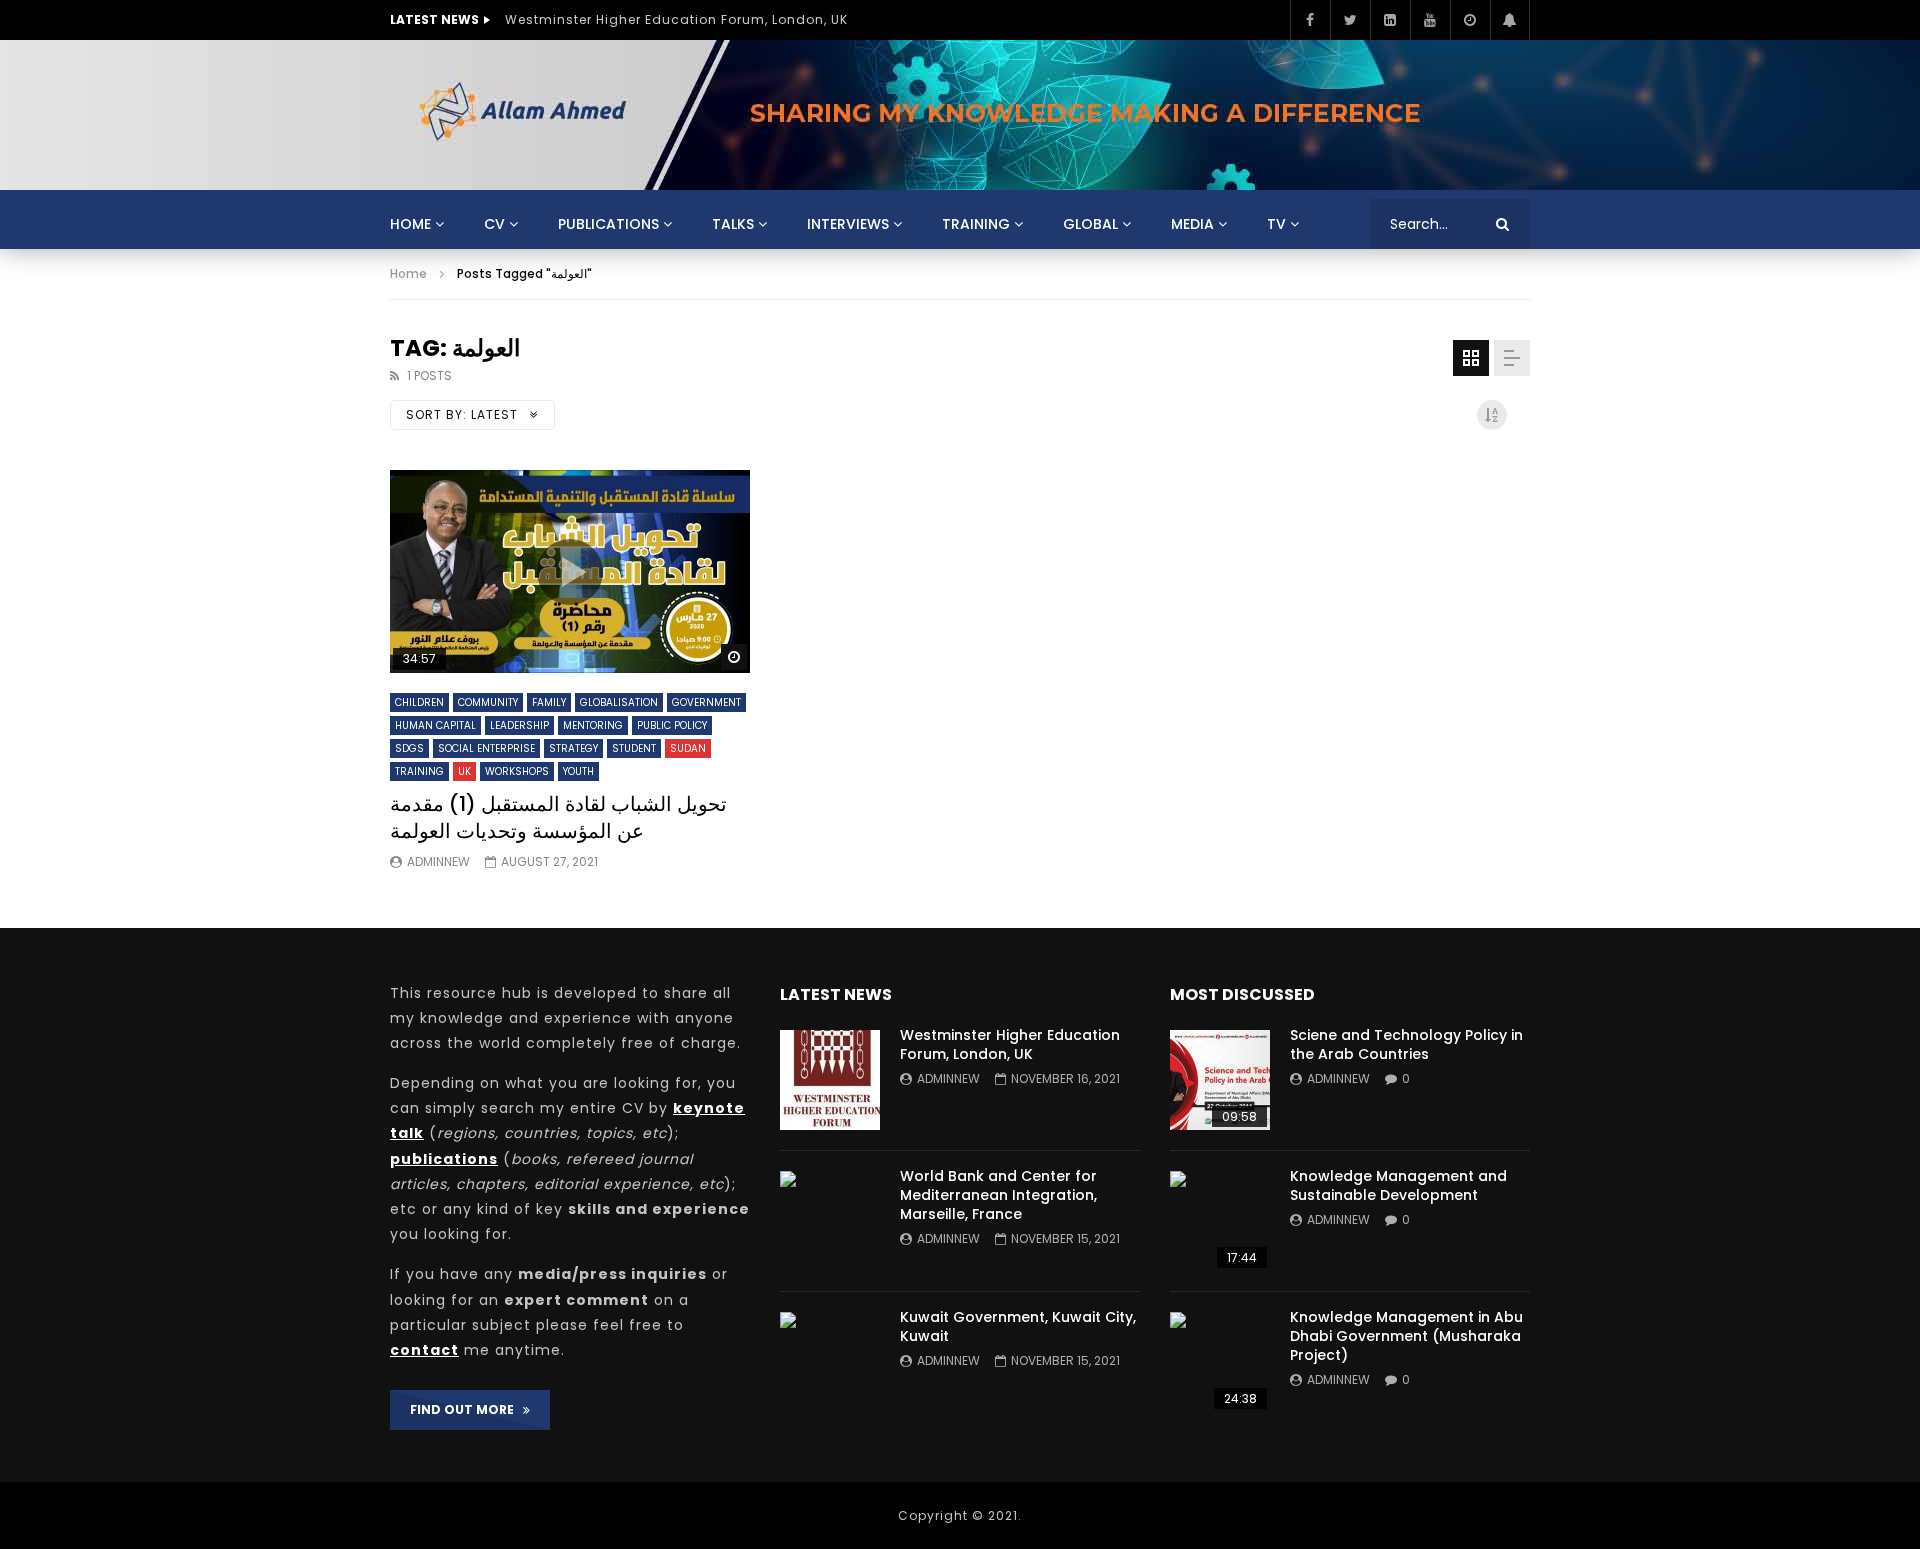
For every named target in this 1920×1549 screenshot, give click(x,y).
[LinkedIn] (1390, 20)
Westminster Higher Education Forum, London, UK (676, 19)
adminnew (438, 861)
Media (1192, 224)
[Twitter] (1350, 20)
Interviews (848, 224)
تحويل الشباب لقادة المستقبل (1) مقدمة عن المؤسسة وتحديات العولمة (558, 817)
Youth (578, 771)
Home (410, 224)
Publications (608, 224)
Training (976, 224)
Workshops (517, 771)
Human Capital (435, 725)
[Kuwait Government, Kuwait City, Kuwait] (830, 1362)
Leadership (519, 725)
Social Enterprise (486, 748)
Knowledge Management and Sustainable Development (1398, 1185)
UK (464, 771)
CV (494, 224)
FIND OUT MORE (466, 1409)
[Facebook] (1310, 20)
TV (1276, 224)
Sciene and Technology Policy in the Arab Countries (1406, 1044)
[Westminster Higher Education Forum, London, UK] (830, 1080)
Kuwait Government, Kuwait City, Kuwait (1018, 1326)
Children (419, 702)
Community (488, 702)
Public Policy (672, 725)
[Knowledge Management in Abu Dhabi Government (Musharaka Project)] (1220, 1362)
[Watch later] (1470, 20)
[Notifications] (1510, 20)
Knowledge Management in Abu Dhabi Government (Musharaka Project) (1406, 1336)
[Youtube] (1430, 20)
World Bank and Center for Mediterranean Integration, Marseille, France (998, 1195)
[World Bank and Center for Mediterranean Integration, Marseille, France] (830, 1221)
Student (634, 748)
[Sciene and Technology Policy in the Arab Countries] (1220, 1080)
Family (549, 702)
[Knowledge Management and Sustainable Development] (1220, 1221)
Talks (733, 224)
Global (1090, 224)
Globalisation (619, 702)
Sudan (688, 748)
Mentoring (593, 725)
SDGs (409, 748)
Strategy (573, 748)
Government (706, 702)
